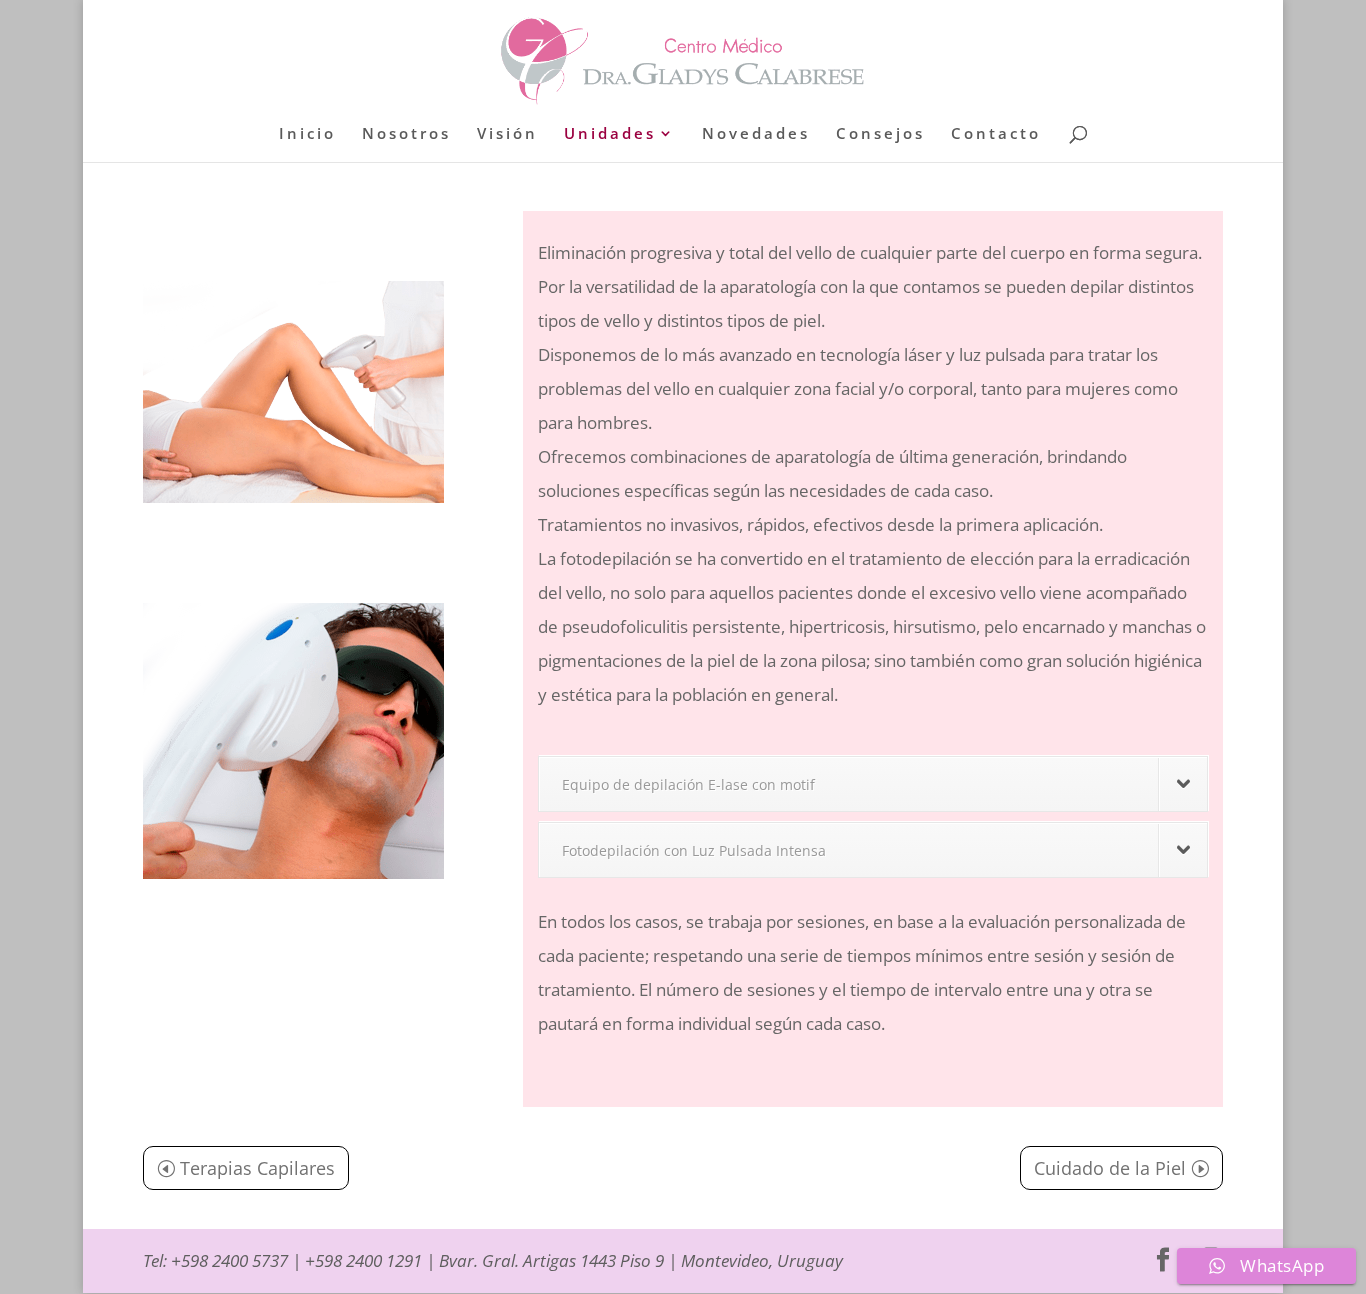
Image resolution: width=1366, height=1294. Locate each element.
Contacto (996, 134)
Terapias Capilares (257, 1168)
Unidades (610, 134)
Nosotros (406, 134)
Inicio (307, 134)
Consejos (880, 134)
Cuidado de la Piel (1110, 1168)
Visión (507, 134)
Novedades (756, 134)
